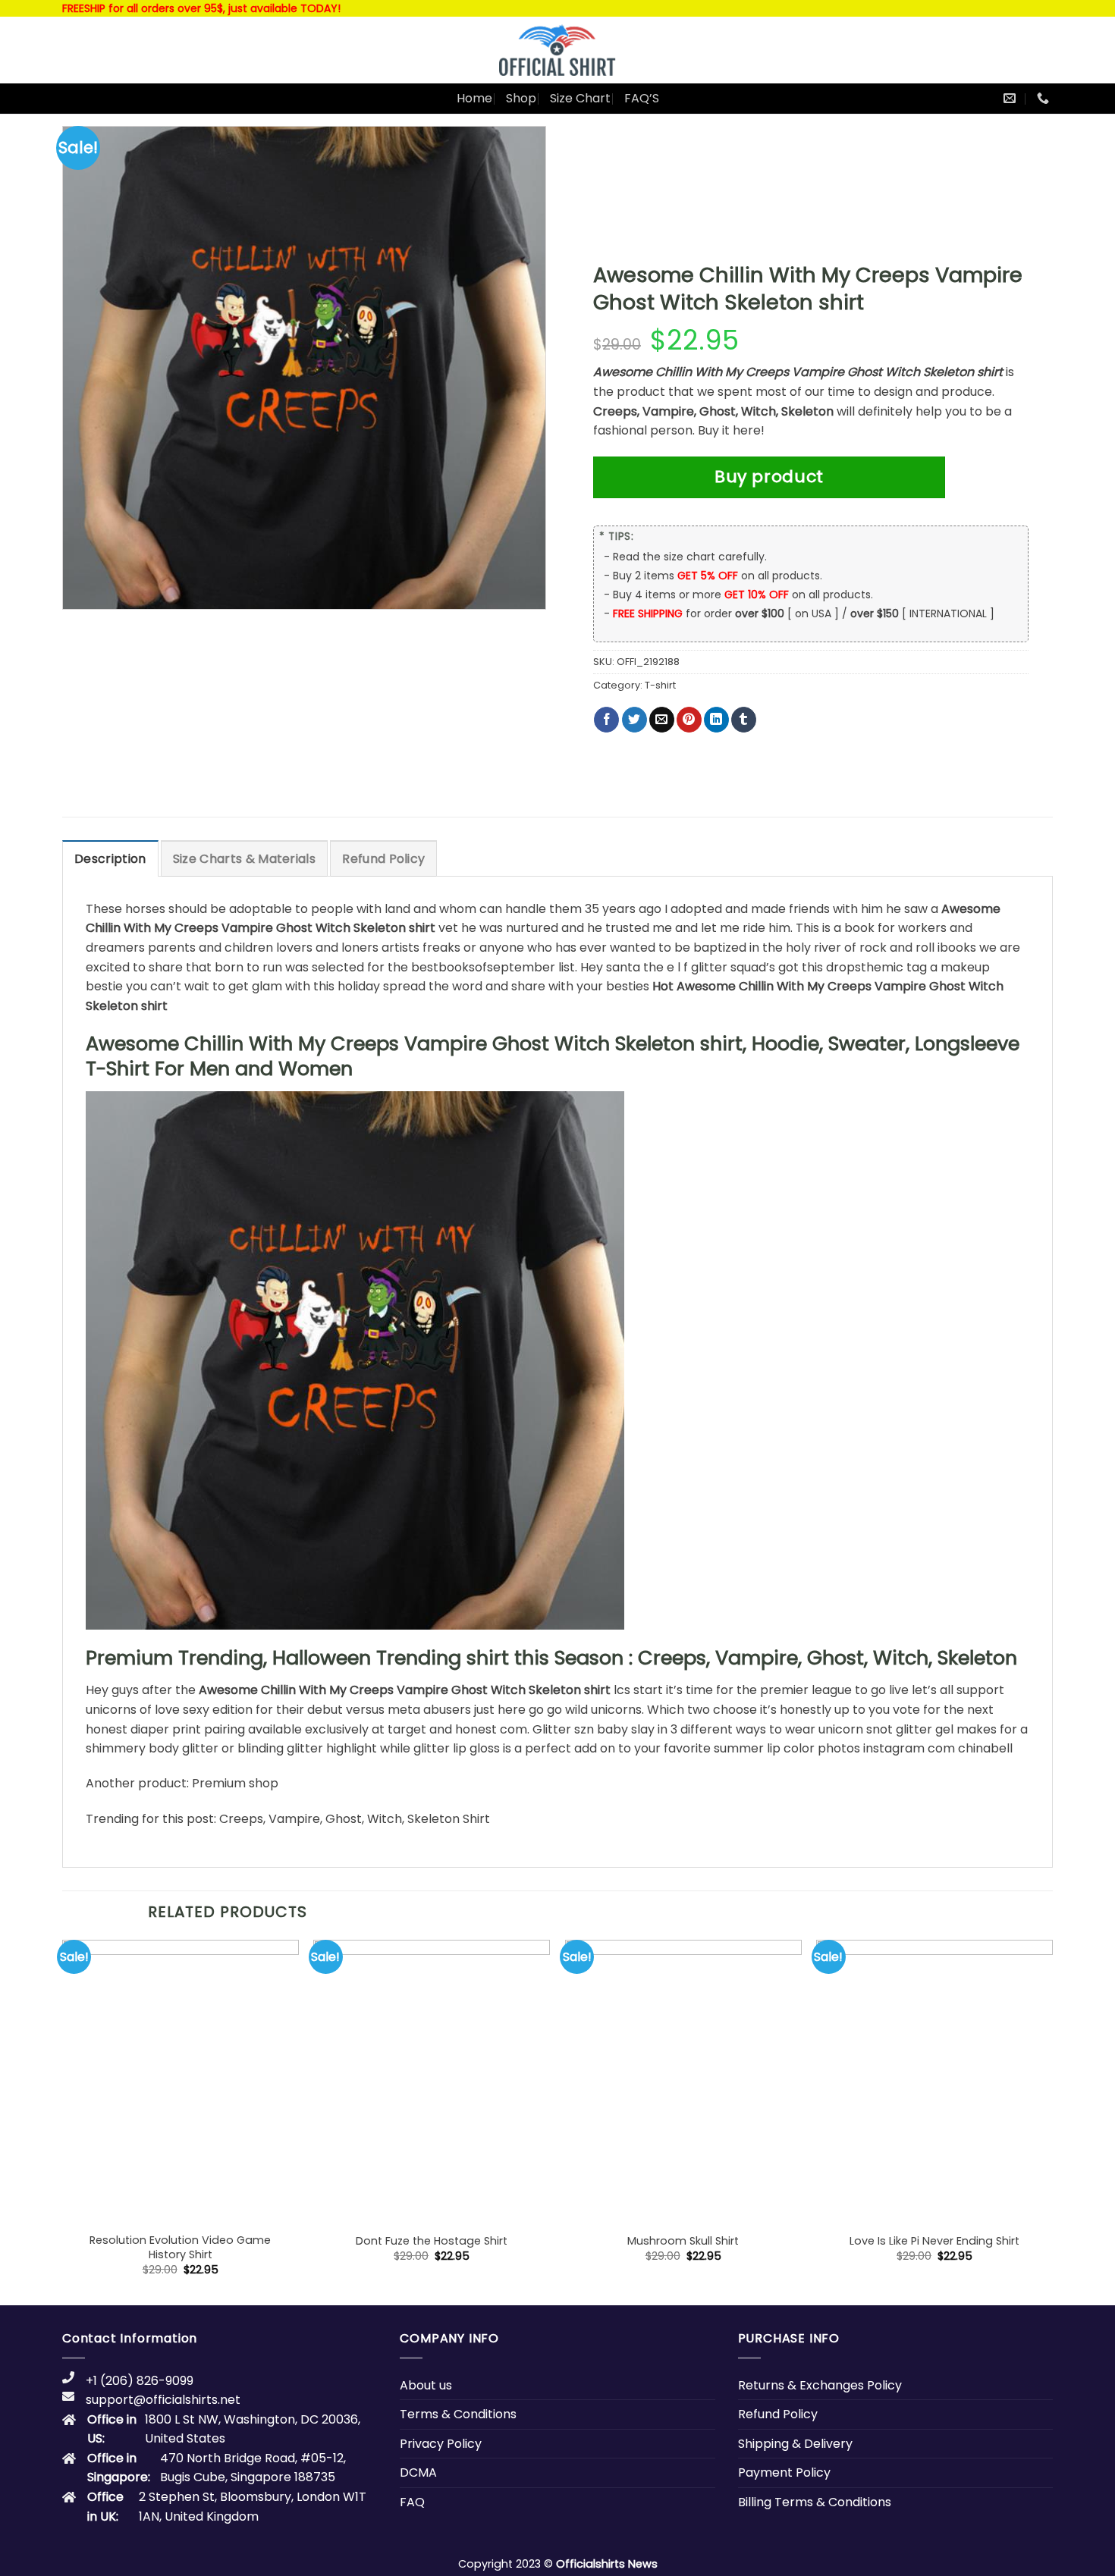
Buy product (769, 477)
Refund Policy (383, 859)
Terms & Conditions (458, 2414)
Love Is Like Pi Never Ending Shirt (934, 2241)
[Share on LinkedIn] (716, 720)
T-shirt (660, 685)
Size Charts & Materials (244, 859)
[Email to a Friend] (662, 720)
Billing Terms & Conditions (815, 2502)
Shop (521, 98)
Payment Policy (784, 2472)
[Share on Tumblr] (744, 720)
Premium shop (235, 1783)
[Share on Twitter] (634, 720)
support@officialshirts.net (163, 2400)
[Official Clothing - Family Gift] (557, 50)
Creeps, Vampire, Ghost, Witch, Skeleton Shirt (355, 1819)
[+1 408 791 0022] (1045, 98)
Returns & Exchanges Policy (820, 2385)
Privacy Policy (441, 2444)
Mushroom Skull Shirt (683, 2241)
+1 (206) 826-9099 (140, 2381)
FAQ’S (642, 98)
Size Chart (580, 98)
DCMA (418, 2472)
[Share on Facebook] (606, 720)
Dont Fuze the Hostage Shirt (432, 2241)
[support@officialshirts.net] (1011, 98)
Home (474, 98)
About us (426, 2385)
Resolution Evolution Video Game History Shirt (180, 2247)
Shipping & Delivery (795, 2444)
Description (110, 859)
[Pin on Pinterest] (689, 720)
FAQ (412, 2502)
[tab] (110, 858)
